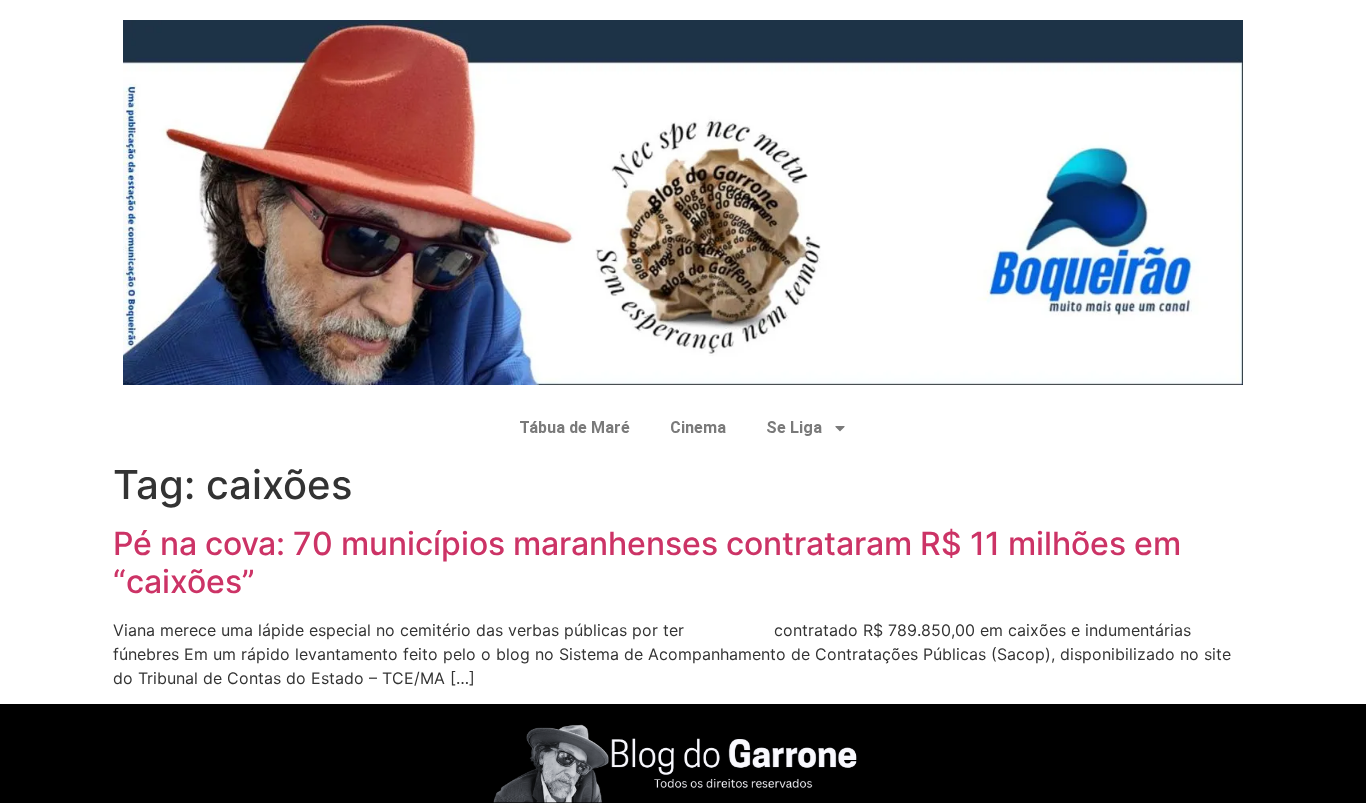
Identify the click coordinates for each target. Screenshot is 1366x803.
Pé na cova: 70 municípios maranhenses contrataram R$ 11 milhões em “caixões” (647, 562)
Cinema (698, 427)
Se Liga (794, 427)
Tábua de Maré (574, 427)
